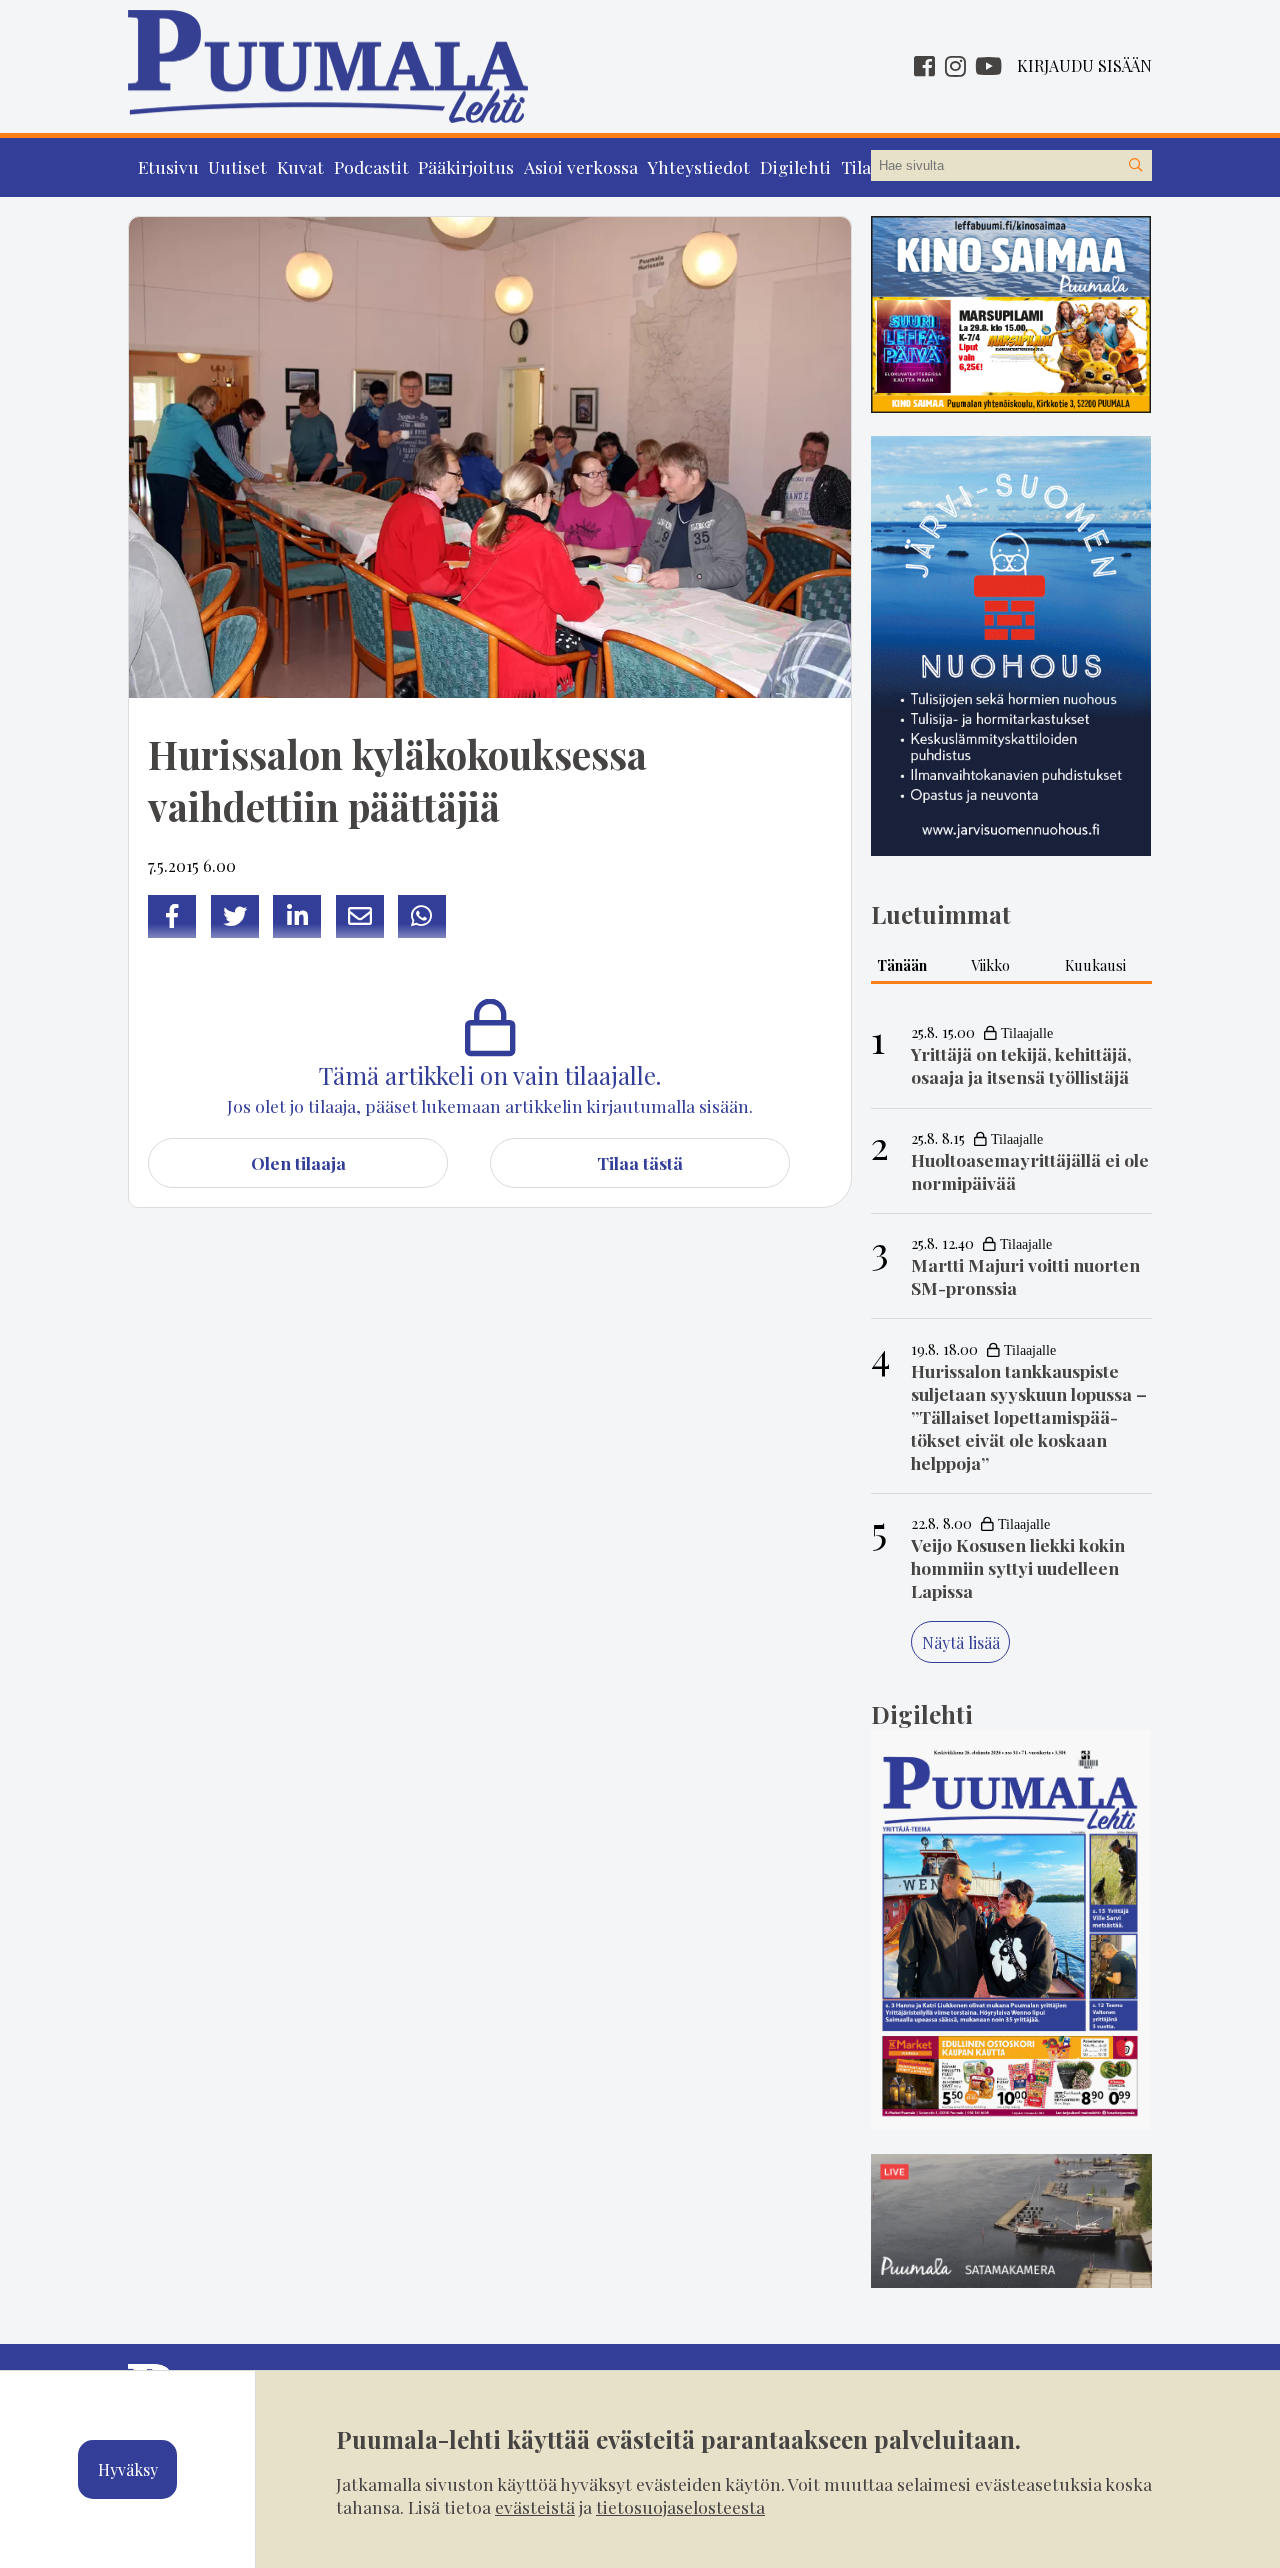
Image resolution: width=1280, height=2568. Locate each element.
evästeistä (535, 2506)
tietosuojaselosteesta (680, 2506)
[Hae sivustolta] (1136, 166)
